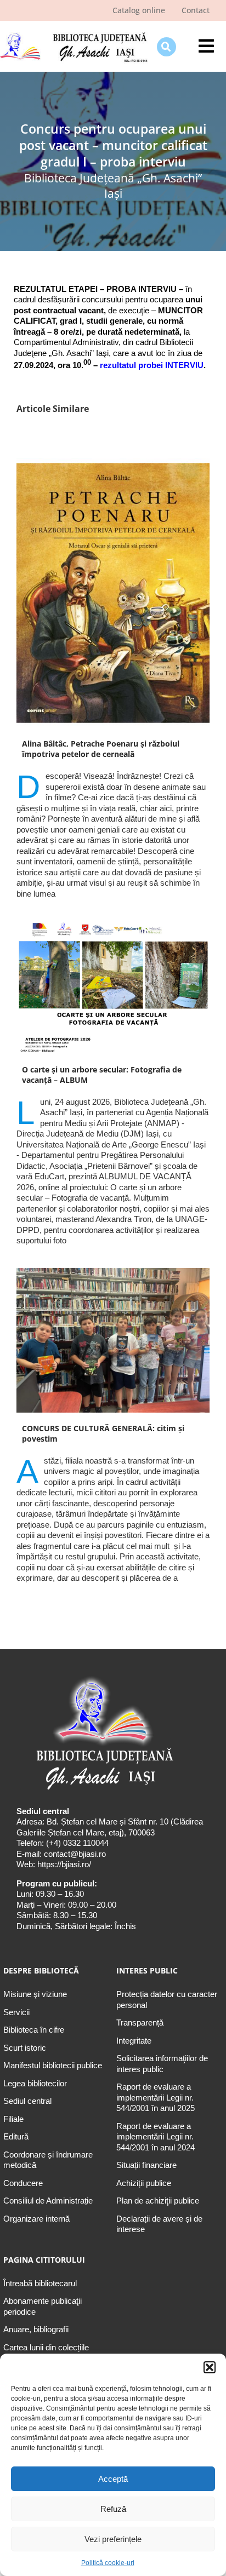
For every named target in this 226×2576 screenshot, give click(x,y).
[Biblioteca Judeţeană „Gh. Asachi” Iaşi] (74, 33)
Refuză (113, 2509)
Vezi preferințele (113, 2539)
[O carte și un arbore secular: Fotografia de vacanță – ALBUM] (113, 987)
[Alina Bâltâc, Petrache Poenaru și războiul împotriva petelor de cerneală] (113, 593)
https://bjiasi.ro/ (64, 1864)
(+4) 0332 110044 (76, 1843)
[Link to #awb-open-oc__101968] (166, 47)
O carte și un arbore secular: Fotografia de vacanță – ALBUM (102, 1075)
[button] (210, 2367)
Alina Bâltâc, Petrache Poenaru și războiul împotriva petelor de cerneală (101, 749)
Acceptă (113, 2479)
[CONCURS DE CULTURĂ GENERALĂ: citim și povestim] (113, 1340)
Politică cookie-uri (108, 2563)
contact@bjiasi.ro (75, 1854)
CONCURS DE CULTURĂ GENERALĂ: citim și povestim (103, 1433)
